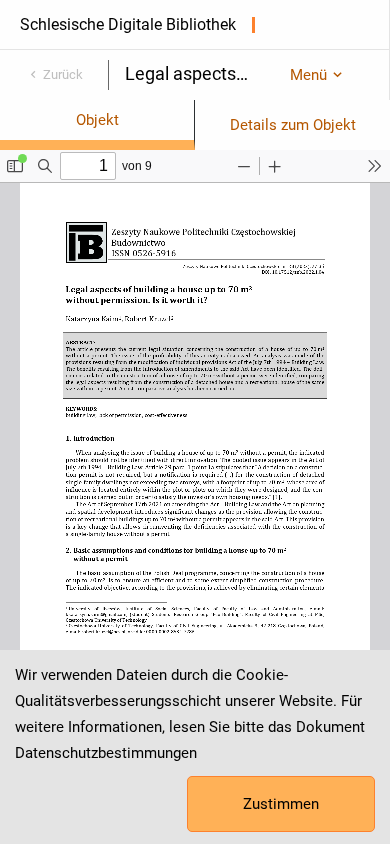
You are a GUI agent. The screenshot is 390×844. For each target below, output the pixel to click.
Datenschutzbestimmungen (106, 753)
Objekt (97, 120)
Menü (308, 75)
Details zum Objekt (293, 125)
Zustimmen (281, 804)
